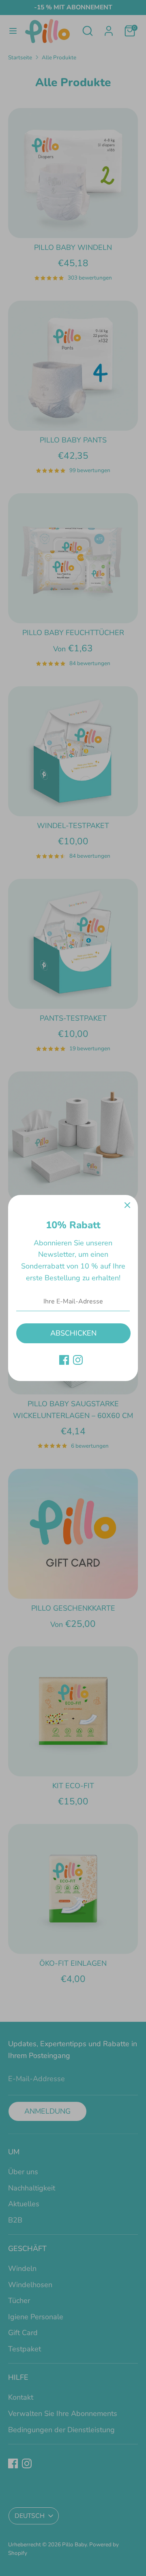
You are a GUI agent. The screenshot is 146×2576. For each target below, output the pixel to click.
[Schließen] (127, 1206)
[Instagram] (78, 1360)
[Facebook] (64, 1360)
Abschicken (73, 1333)
